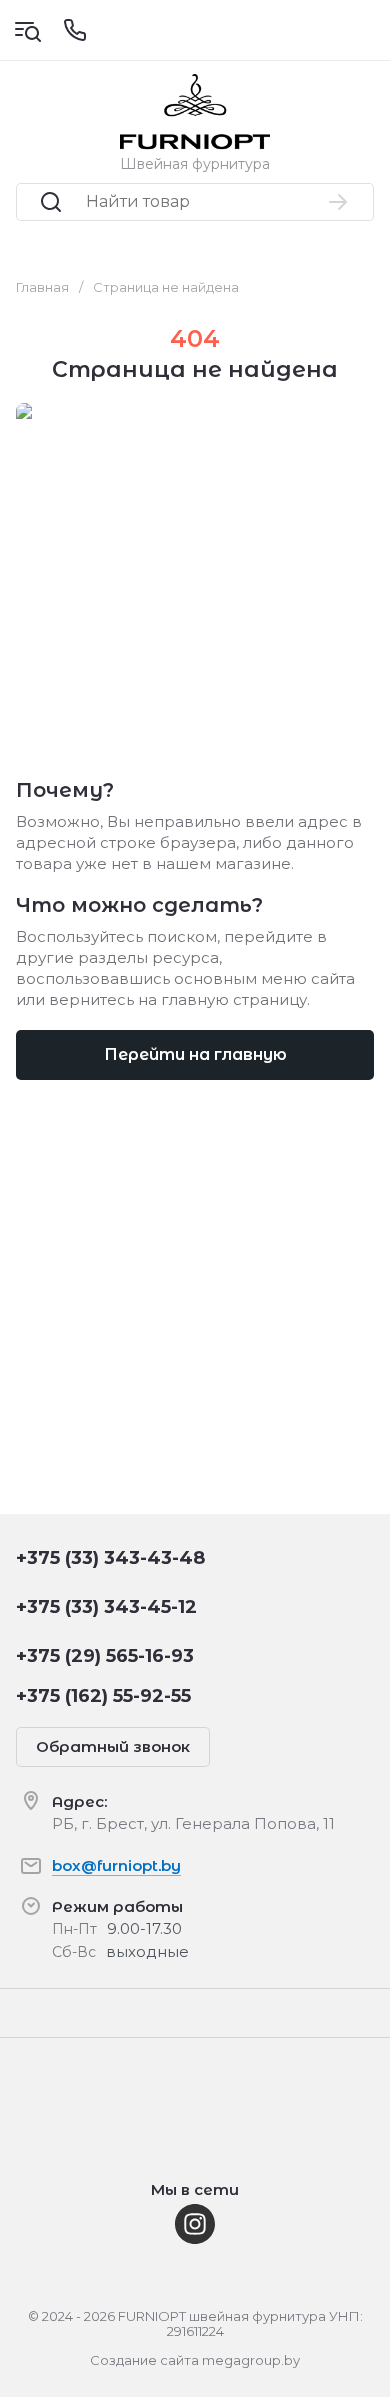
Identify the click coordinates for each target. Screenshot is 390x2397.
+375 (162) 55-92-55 (103, 1696)
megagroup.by (251, 2360)
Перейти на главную (195, 1054)
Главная (42, 287)
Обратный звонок (113, 1746)
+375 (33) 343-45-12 (106, 1607)
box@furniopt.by (116, 1865)
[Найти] (339, 202)
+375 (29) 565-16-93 (105, 1656)
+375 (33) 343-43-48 (110, 1558)
